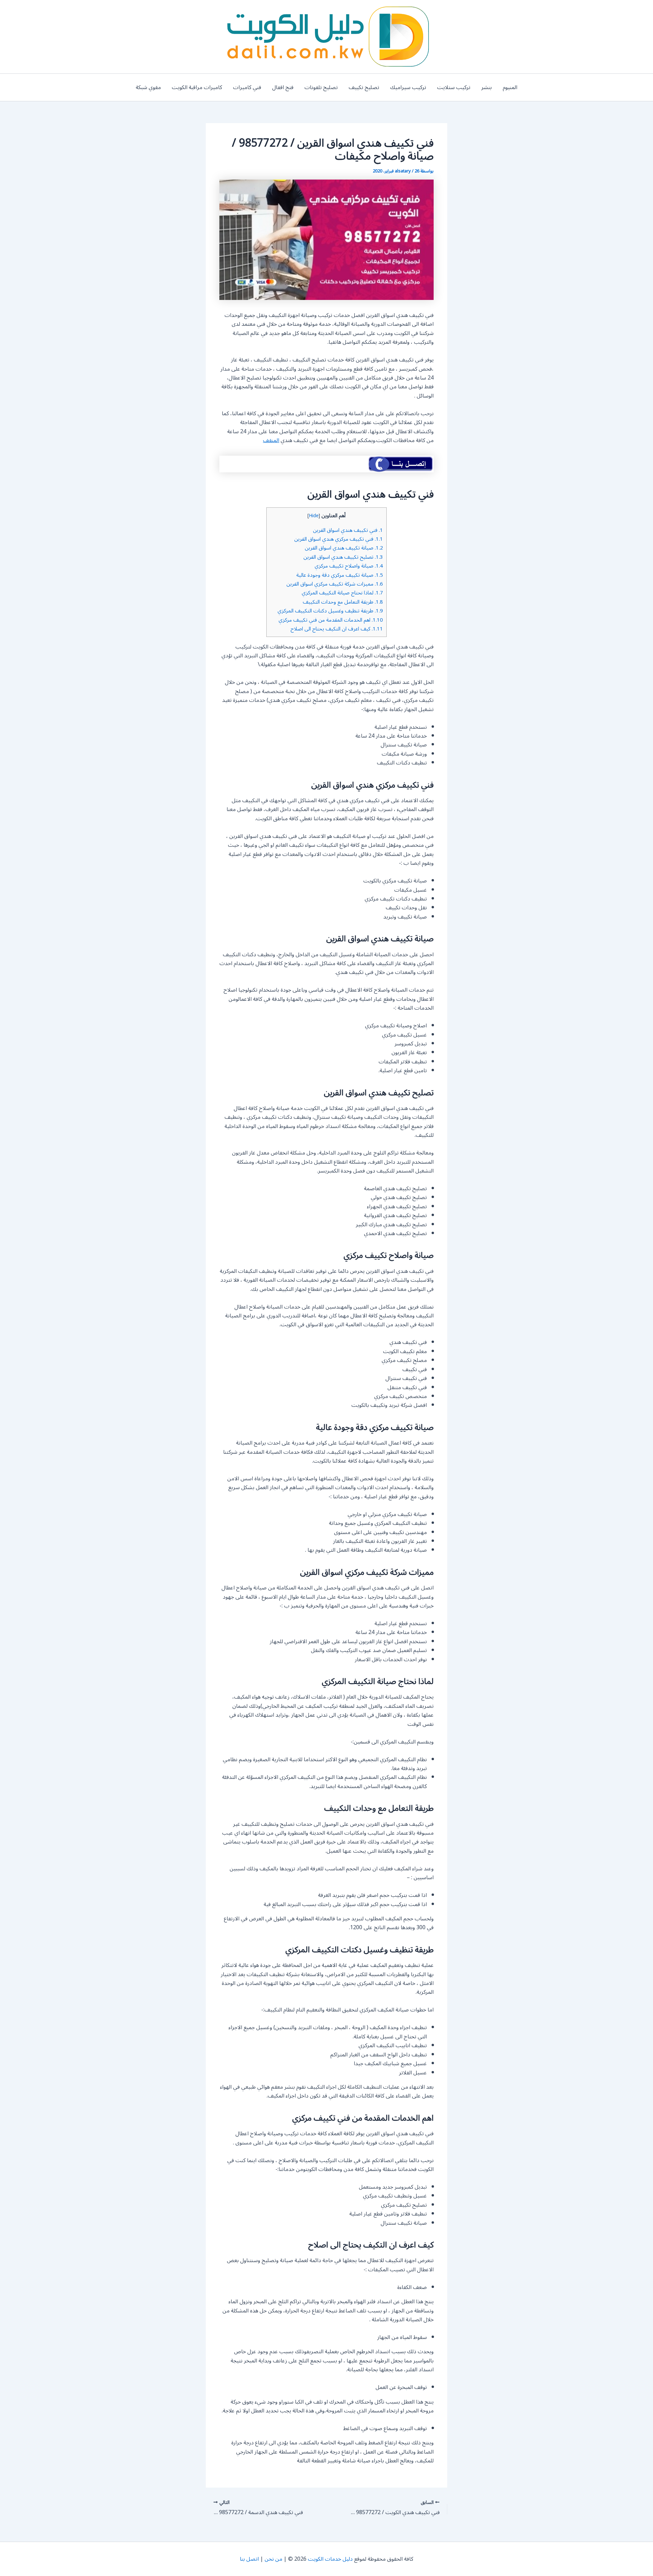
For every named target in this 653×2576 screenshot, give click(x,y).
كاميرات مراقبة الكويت (197, 87)
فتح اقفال (283, 87)
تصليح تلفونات (321, 87)
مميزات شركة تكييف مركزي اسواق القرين (335, 584)
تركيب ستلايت (454, 87)
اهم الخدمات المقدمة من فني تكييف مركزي (331, 620)
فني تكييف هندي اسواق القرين (348, 530)
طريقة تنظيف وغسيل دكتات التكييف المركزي (330, 611)
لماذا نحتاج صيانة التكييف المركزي (342, 593)
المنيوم (510, 87)
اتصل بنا (249, 2559)
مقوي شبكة (148, 87)
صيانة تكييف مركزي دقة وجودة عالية (340, 575)
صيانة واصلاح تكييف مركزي (349, 566)
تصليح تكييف (364, 87)
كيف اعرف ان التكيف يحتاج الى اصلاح (337, 629)
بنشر (487, 87)
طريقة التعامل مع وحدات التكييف (343, 602)
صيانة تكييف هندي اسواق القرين (344, 548)
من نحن (273, 2559)
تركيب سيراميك (408, 87)
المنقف (271, 440)
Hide (314, 516)
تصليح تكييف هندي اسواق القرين (343, 557)
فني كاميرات (247, 87)
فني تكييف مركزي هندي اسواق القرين (339, 539)
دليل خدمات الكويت (330, 2559)
